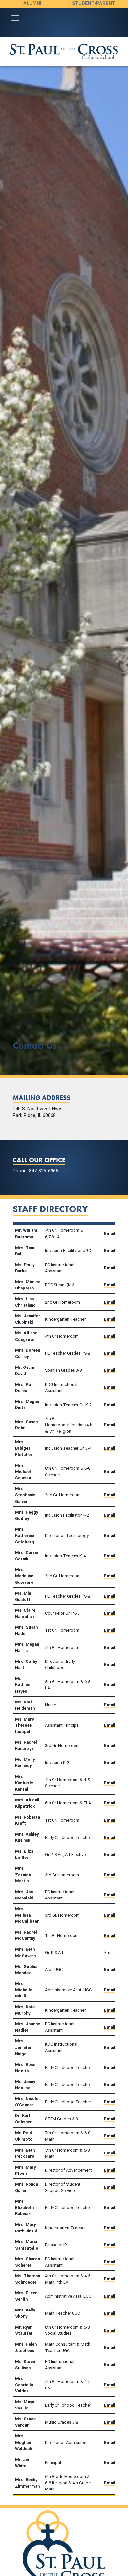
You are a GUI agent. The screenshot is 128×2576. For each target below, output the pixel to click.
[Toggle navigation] (15, 18)
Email (110, 1234)
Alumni (32, 3)
